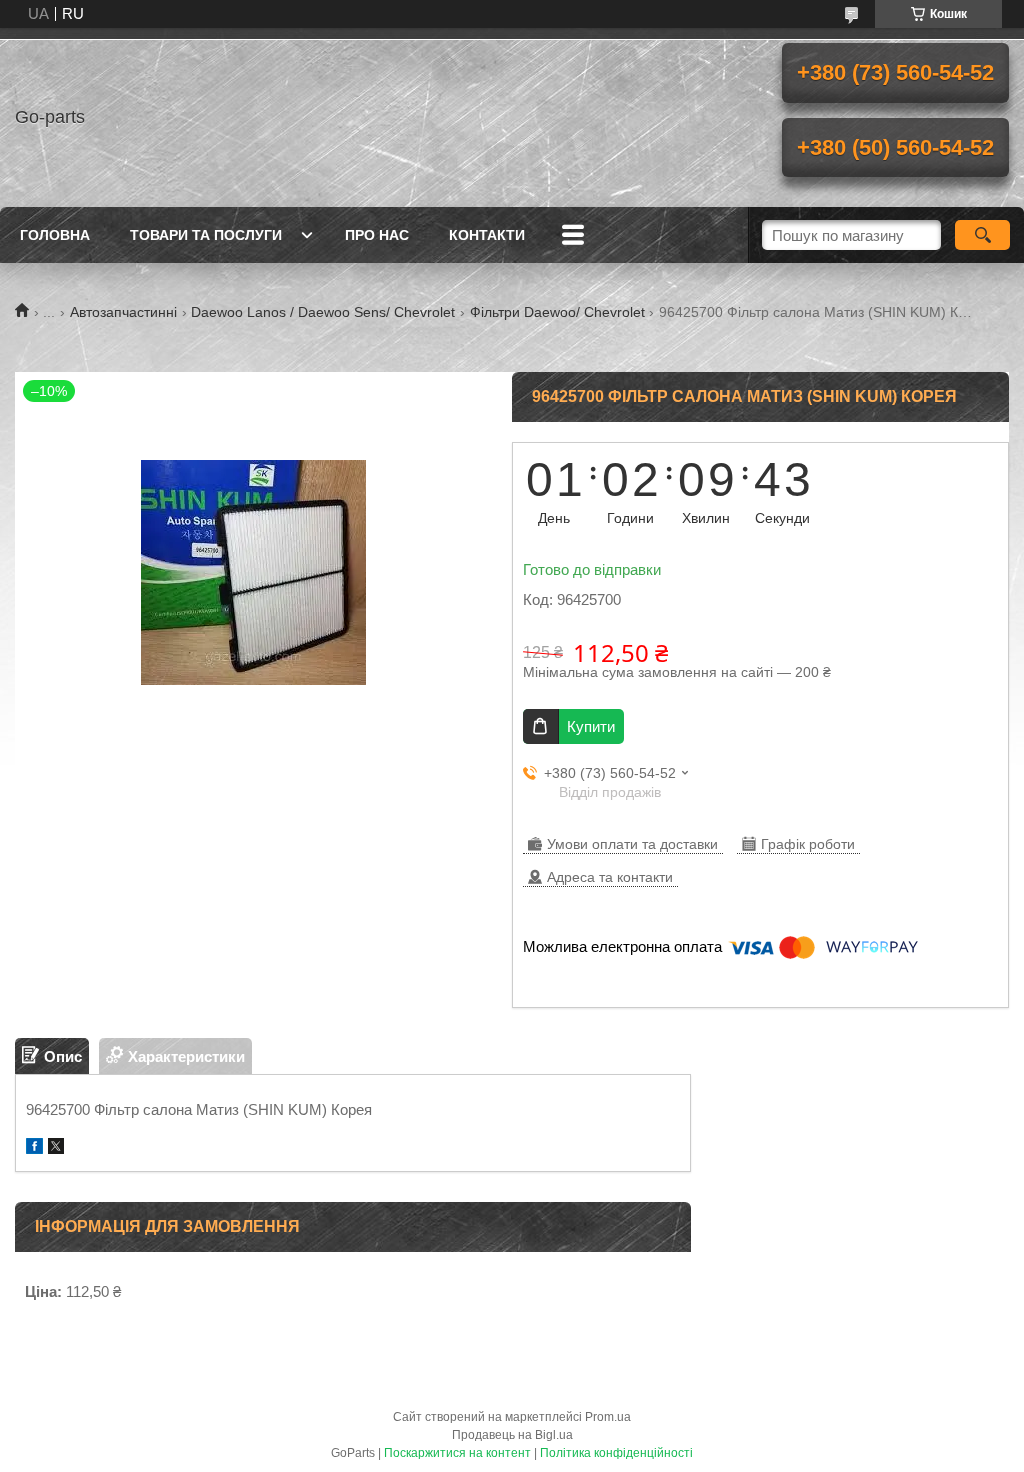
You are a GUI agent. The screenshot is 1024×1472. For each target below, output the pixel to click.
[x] (56, 1148)
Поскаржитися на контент (457, 1453)
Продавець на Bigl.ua (512, 1435)
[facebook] (34, 1148)
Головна (55, 235)
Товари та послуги (206, 235)
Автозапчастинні (123, 312)
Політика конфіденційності (616, 1453)
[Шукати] (982, 235)
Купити (591, 726)
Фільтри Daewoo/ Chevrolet (557, 312)
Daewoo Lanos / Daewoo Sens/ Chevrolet (323, 312)
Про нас (377, 235)
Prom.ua (608, 1417)
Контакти (487, 235)
